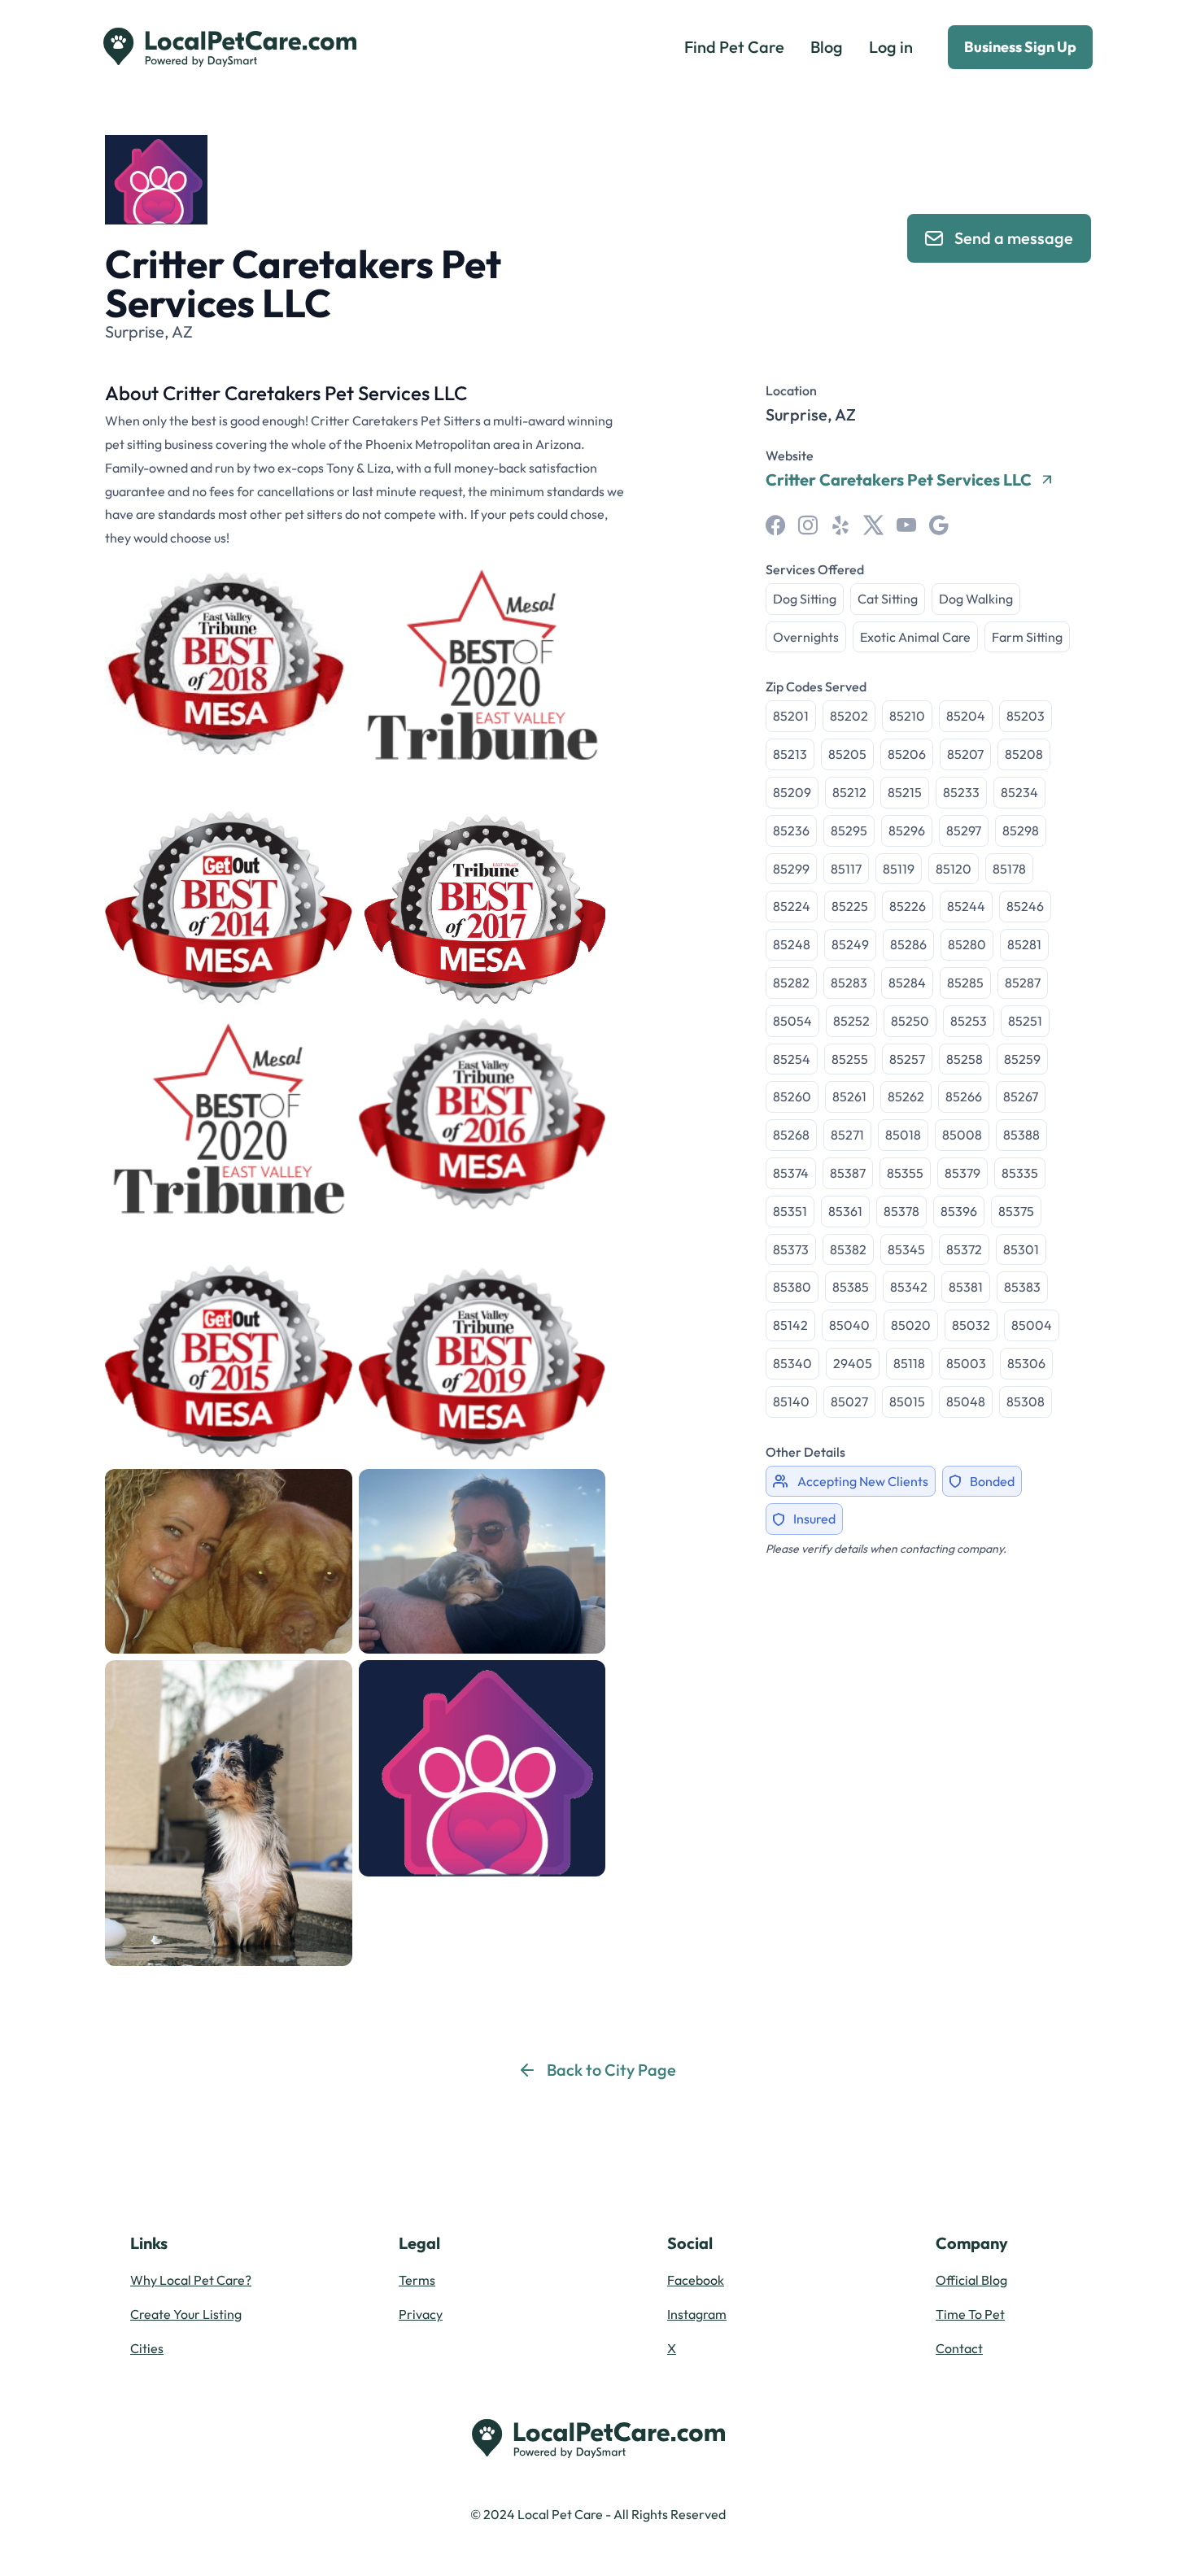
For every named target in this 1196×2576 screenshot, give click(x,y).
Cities (147, 2348)
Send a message (1014, 238)
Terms (417, 2280)
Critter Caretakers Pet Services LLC (899, 480)
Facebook (696, 2280)
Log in (891, 47)
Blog (827, 47)
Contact (959, 2348)
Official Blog (971, 2280)
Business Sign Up (1020, 47)
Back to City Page (611, 2070)
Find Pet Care (734, 47)
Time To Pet (970, 2314)
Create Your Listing (186, 2314)
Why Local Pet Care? (191, 2280)
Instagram (697, 2314)
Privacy (421, 2314)
